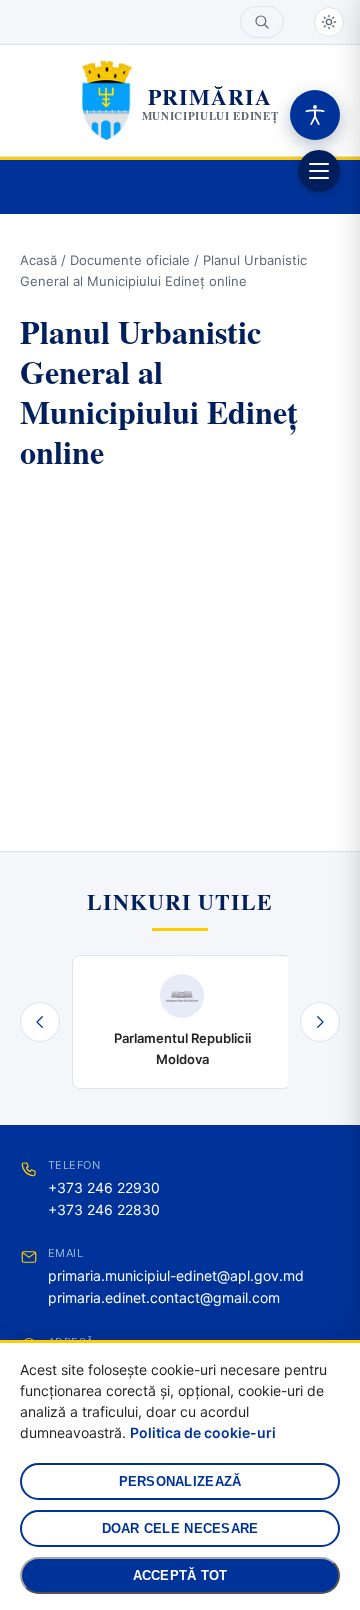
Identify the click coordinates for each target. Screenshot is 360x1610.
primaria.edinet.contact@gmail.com (164, 1297)
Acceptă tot (180, 1575)
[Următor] (320, 1022)
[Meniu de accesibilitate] (315, 115)
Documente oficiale (130, 260)
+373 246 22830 (104, 1209)
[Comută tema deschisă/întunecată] (329, 22)
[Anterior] (40, 1022)
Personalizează (180, 1481)
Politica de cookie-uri (203, 1432)
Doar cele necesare (180, 1528)
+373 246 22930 (104, 1187)
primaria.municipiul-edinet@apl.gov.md (176, 1275)
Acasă (38, 260)
